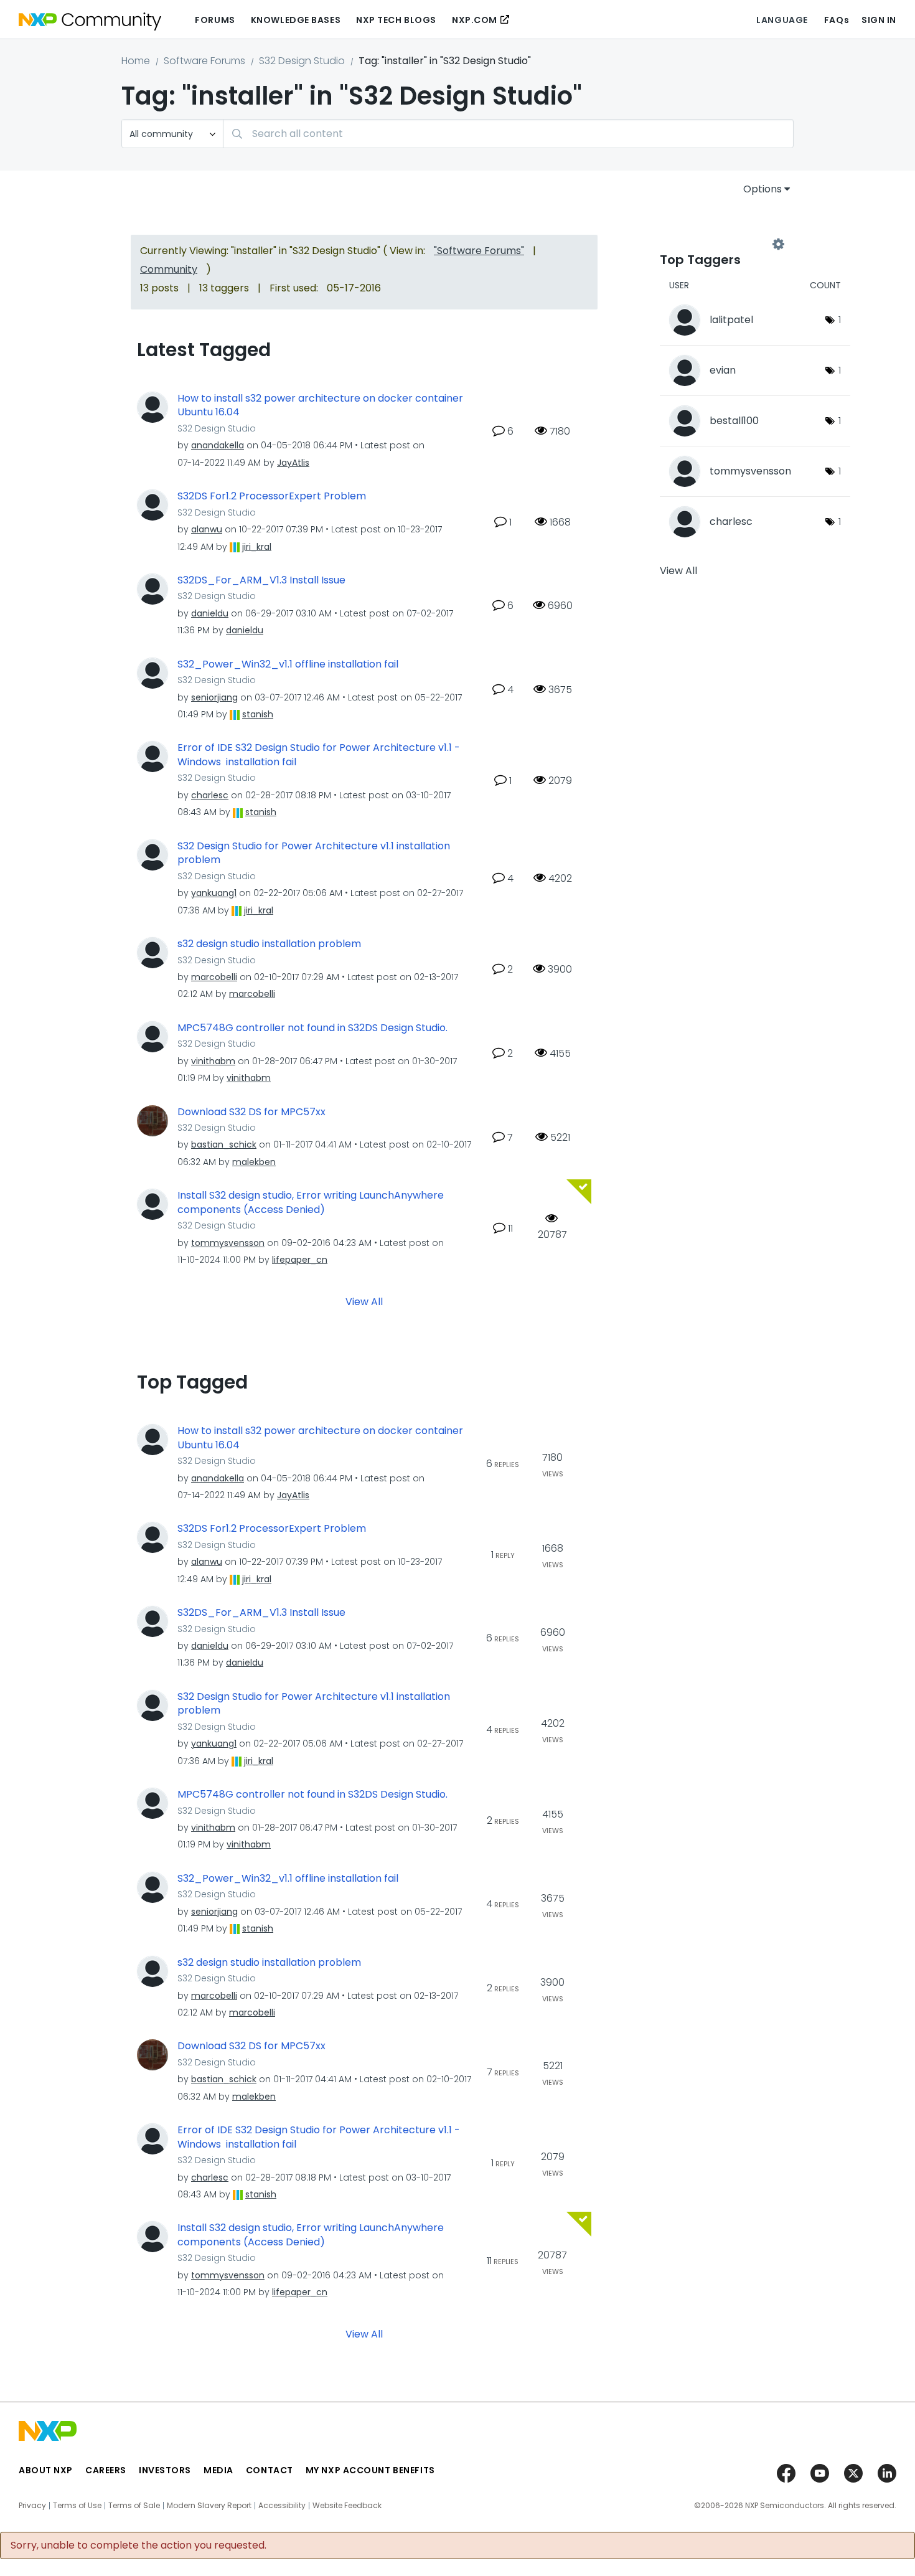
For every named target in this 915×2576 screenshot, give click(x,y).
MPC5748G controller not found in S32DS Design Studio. (312, 1028)
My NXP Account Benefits (370, 2470)
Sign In (879, 20)
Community (169, 269)
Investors (165, 2470)
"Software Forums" (479, 251)
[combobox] (508, 134)
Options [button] (762, 189)
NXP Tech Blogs (396, 20)
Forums (215, 20)
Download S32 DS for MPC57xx (251, 1112)
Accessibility (282, 2506)
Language (782, 20)
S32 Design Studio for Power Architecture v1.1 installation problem (314, 853)
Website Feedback (347, 2506)
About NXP (46, 2470)
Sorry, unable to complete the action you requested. (138, 2545)
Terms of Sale (134, 2506)
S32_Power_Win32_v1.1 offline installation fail (288, 664)
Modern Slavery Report (209, 2506)
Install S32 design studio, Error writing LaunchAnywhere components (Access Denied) (311, 1203)
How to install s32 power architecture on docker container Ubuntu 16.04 (320, 406)
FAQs (837, 20)
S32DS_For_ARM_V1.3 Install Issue (261, 580)
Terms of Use (77, 2506)
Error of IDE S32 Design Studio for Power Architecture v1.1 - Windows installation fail (319, 755)
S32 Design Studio (302, 61)
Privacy (32, 2506)
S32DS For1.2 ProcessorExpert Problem (272, 496)
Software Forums (204, 61)
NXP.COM (475, 20)
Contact (270, 2470)
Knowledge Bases (296, 20)
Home (136, 61)
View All (364, 1302)
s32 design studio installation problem (269, 944)
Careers (106, 2470)
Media (218, 2470)
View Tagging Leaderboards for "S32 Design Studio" (719, 244)
